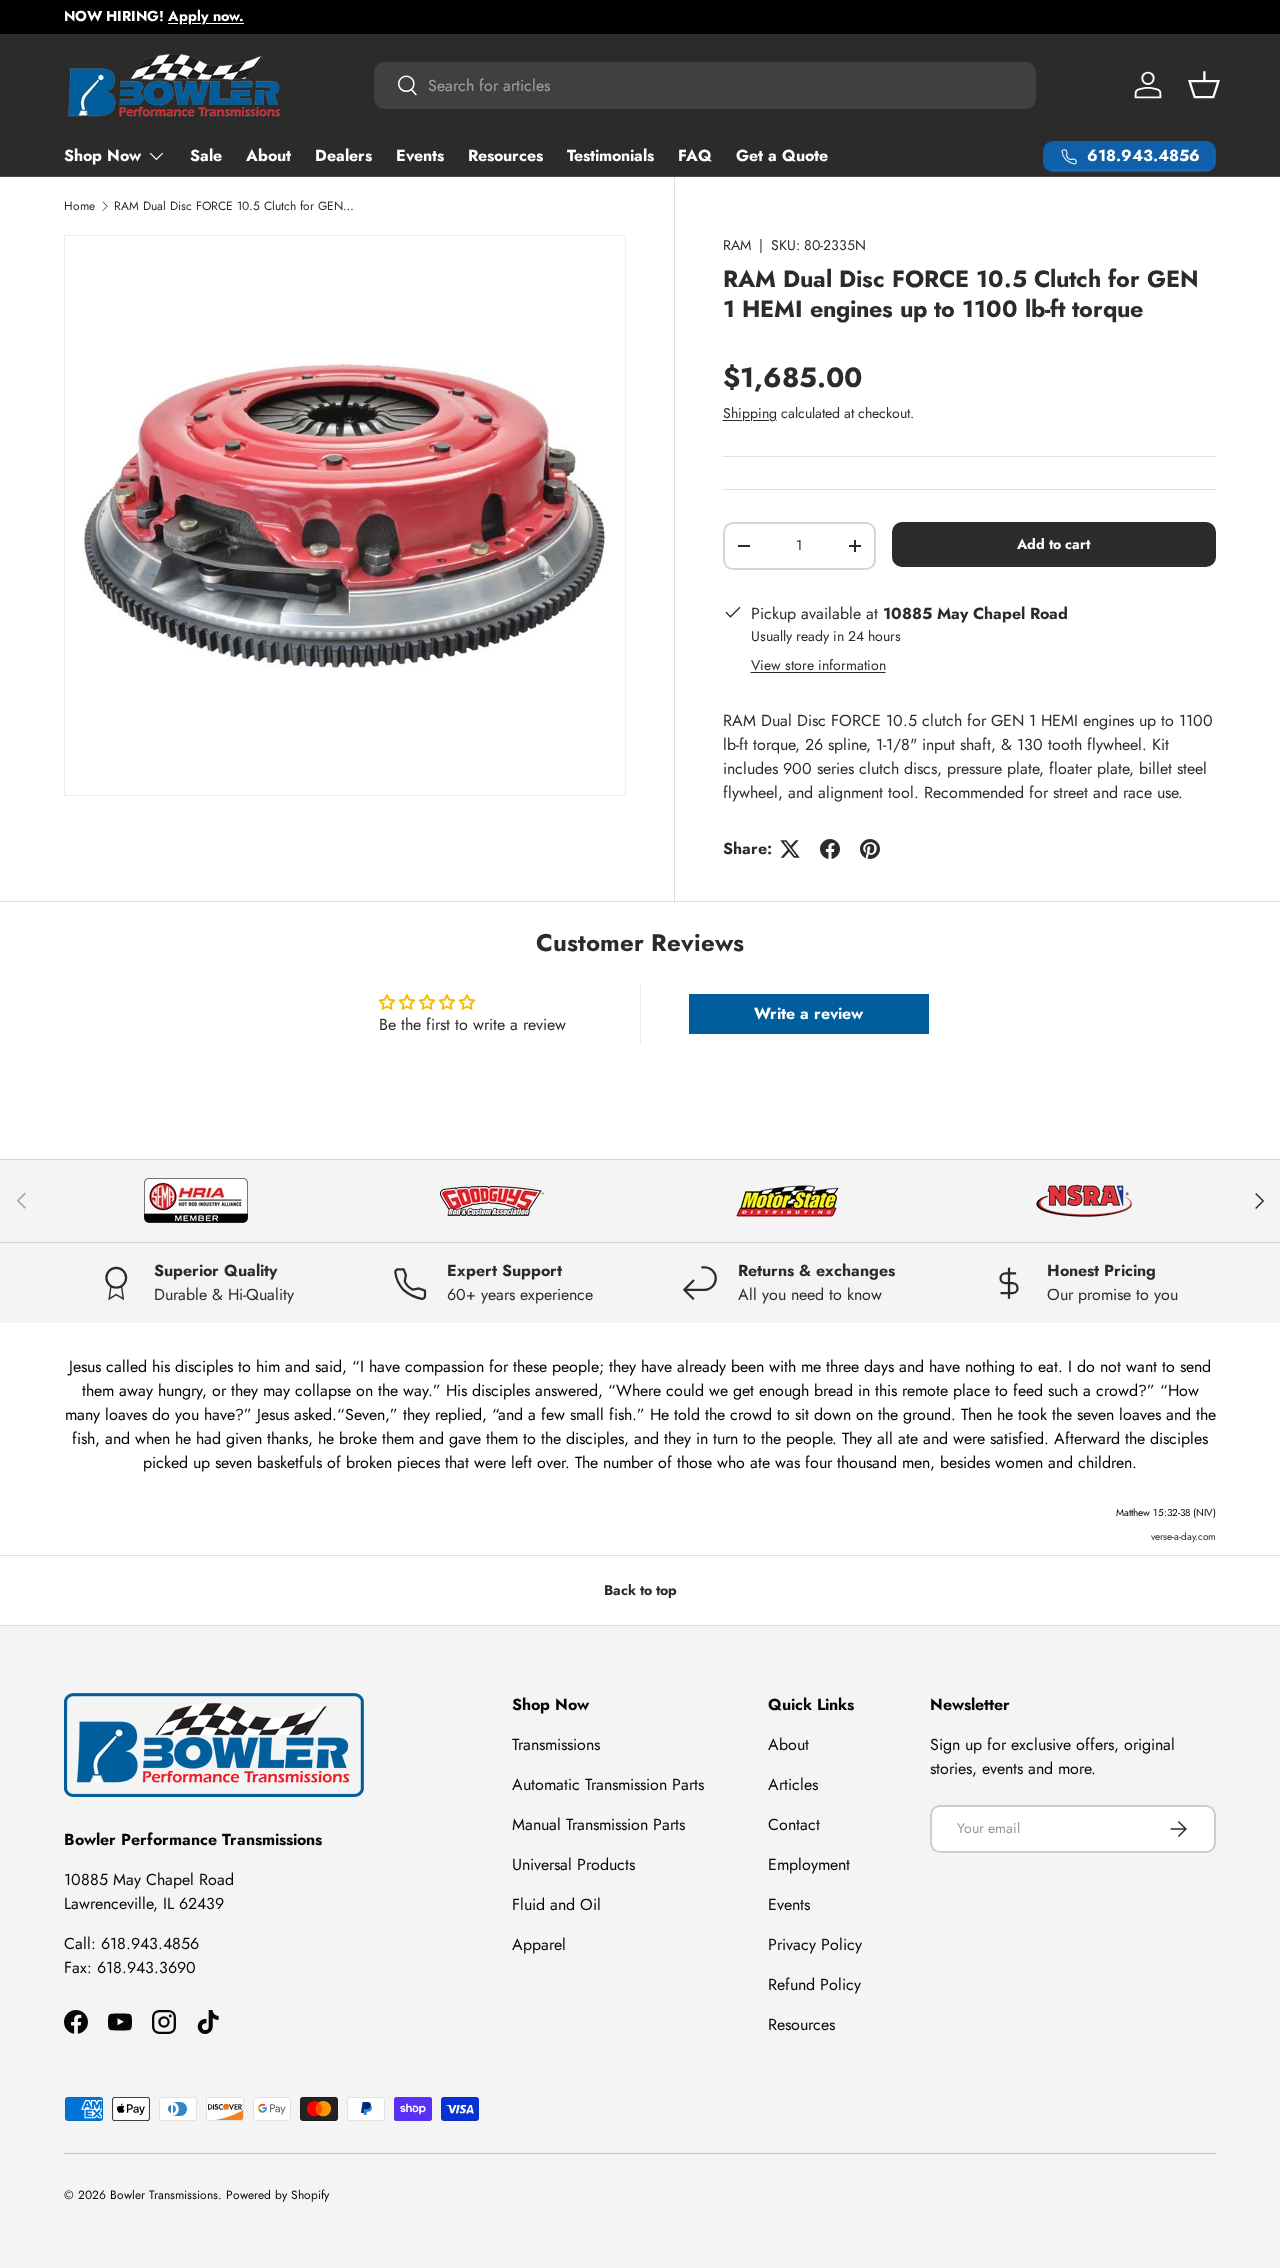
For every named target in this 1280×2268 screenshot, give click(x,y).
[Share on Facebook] (830, 849)
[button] (1204, 85)
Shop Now (102, 155)
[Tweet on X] (790, 849)
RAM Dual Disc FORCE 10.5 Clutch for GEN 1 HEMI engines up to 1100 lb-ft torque (234, 206)
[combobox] (705, 85)
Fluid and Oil (556, 1904)
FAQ (695, 155)
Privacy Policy (815, 1944)
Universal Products (573, 1864)
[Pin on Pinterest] (870, 849)
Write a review (808, 1013)
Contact (794, 1824)
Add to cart (1053, 544)
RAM (737, 245)
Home (79, 206)
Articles (793, 1784)
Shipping (750, 413)
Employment (809, 1864)
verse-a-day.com (1183, 1536)
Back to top (640, 1590)
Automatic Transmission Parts (608, 1784)
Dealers (343, 155)
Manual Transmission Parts (598, 1824)
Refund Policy (814, 1984)
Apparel (539, 1944)
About (268, 155)
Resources (505, 155)
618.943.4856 (150, 1943)
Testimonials (610, 155)
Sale (206, 155)
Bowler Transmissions (164, 2195)
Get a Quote (782, 155)
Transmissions (556, 1744)
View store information (818, 665)
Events (420, 155)
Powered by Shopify (277, 2195)
